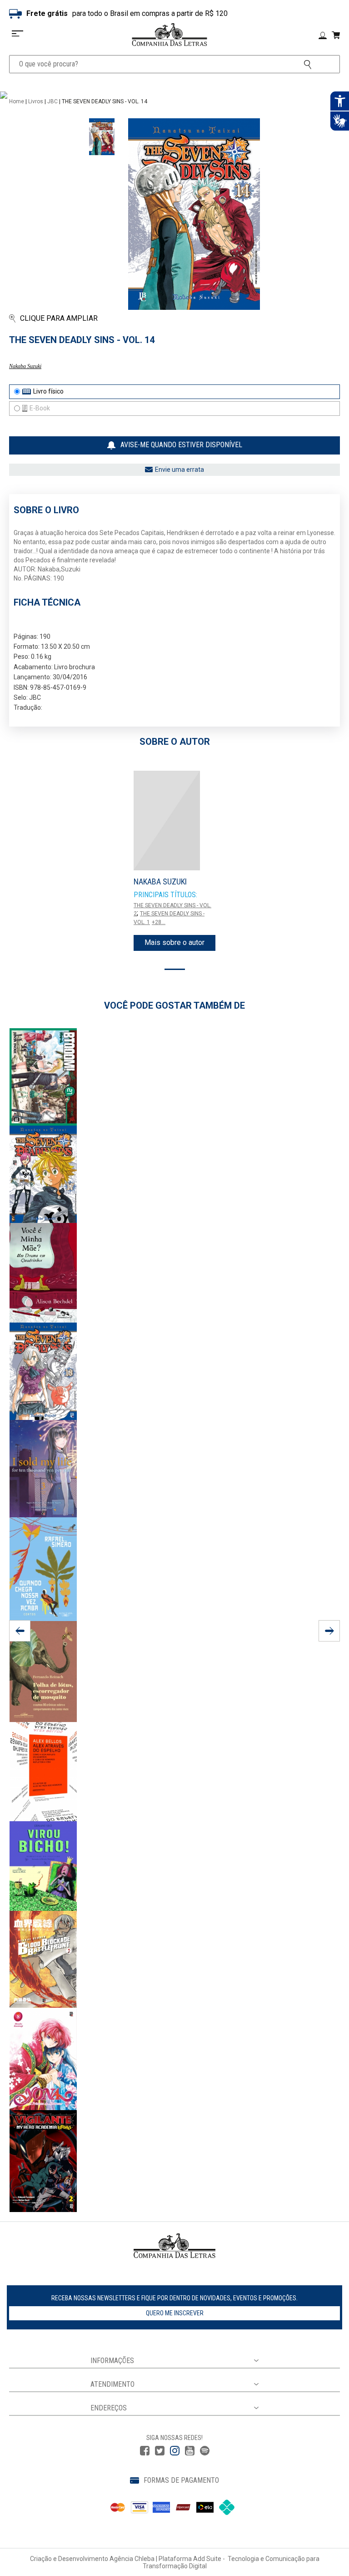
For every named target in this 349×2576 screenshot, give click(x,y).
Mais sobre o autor (174, 942)
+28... (159, 922)
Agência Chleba (132, 2559)
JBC (52, 101)
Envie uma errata (179, 470)
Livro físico (48, 391)
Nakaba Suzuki (25, 366)
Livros (36, 101)
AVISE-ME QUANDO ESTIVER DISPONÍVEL (181, 445)
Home (17, 101)
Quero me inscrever (175, 2313)
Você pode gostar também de (174, 1005)
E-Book (40, 408)
